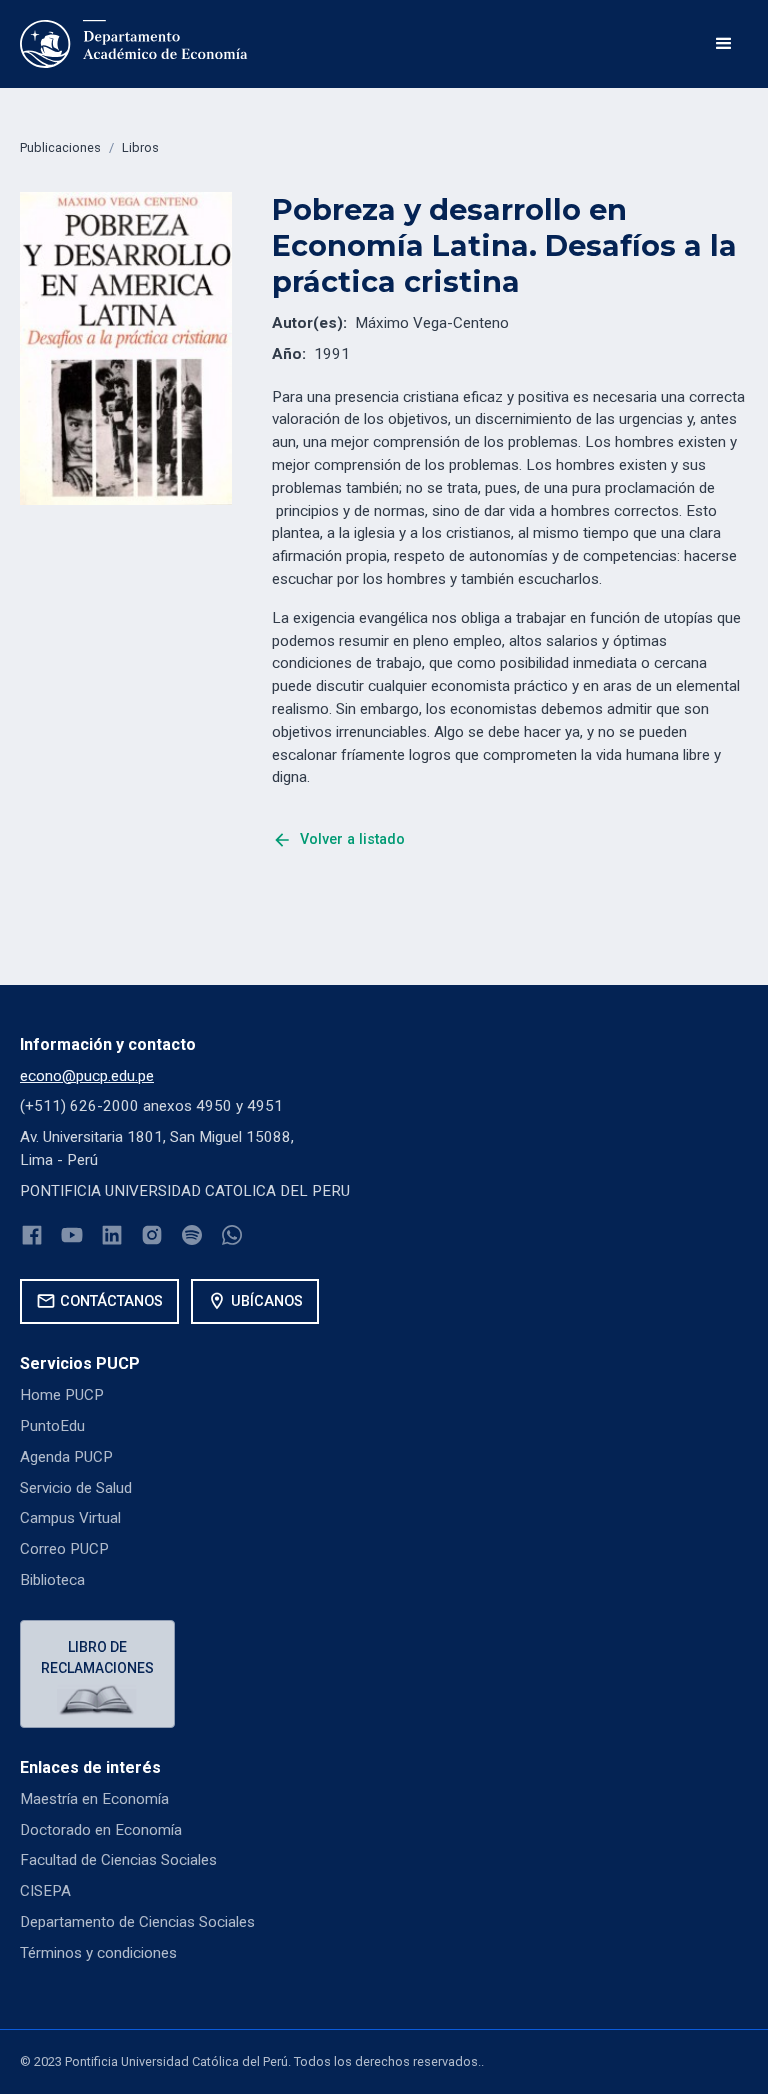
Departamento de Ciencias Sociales (137, 1922)
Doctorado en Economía (101, 1830)
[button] (724, 44)
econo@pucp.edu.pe (87, 1076)
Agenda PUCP (66, 1457)
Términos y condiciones (98, 1953)
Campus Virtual (70, 1518)
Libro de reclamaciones (97, 1657)
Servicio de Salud (76, 1488)
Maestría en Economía (94, 1799)
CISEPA (45, 1891)
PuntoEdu (52, 1426)
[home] (134, 44)
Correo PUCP (64, 1549)
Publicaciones (60, 147)
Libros (140, 147)
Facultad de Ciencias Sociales (118, 1860)
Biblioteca (52, 1580)
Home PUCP (62, 1395)
